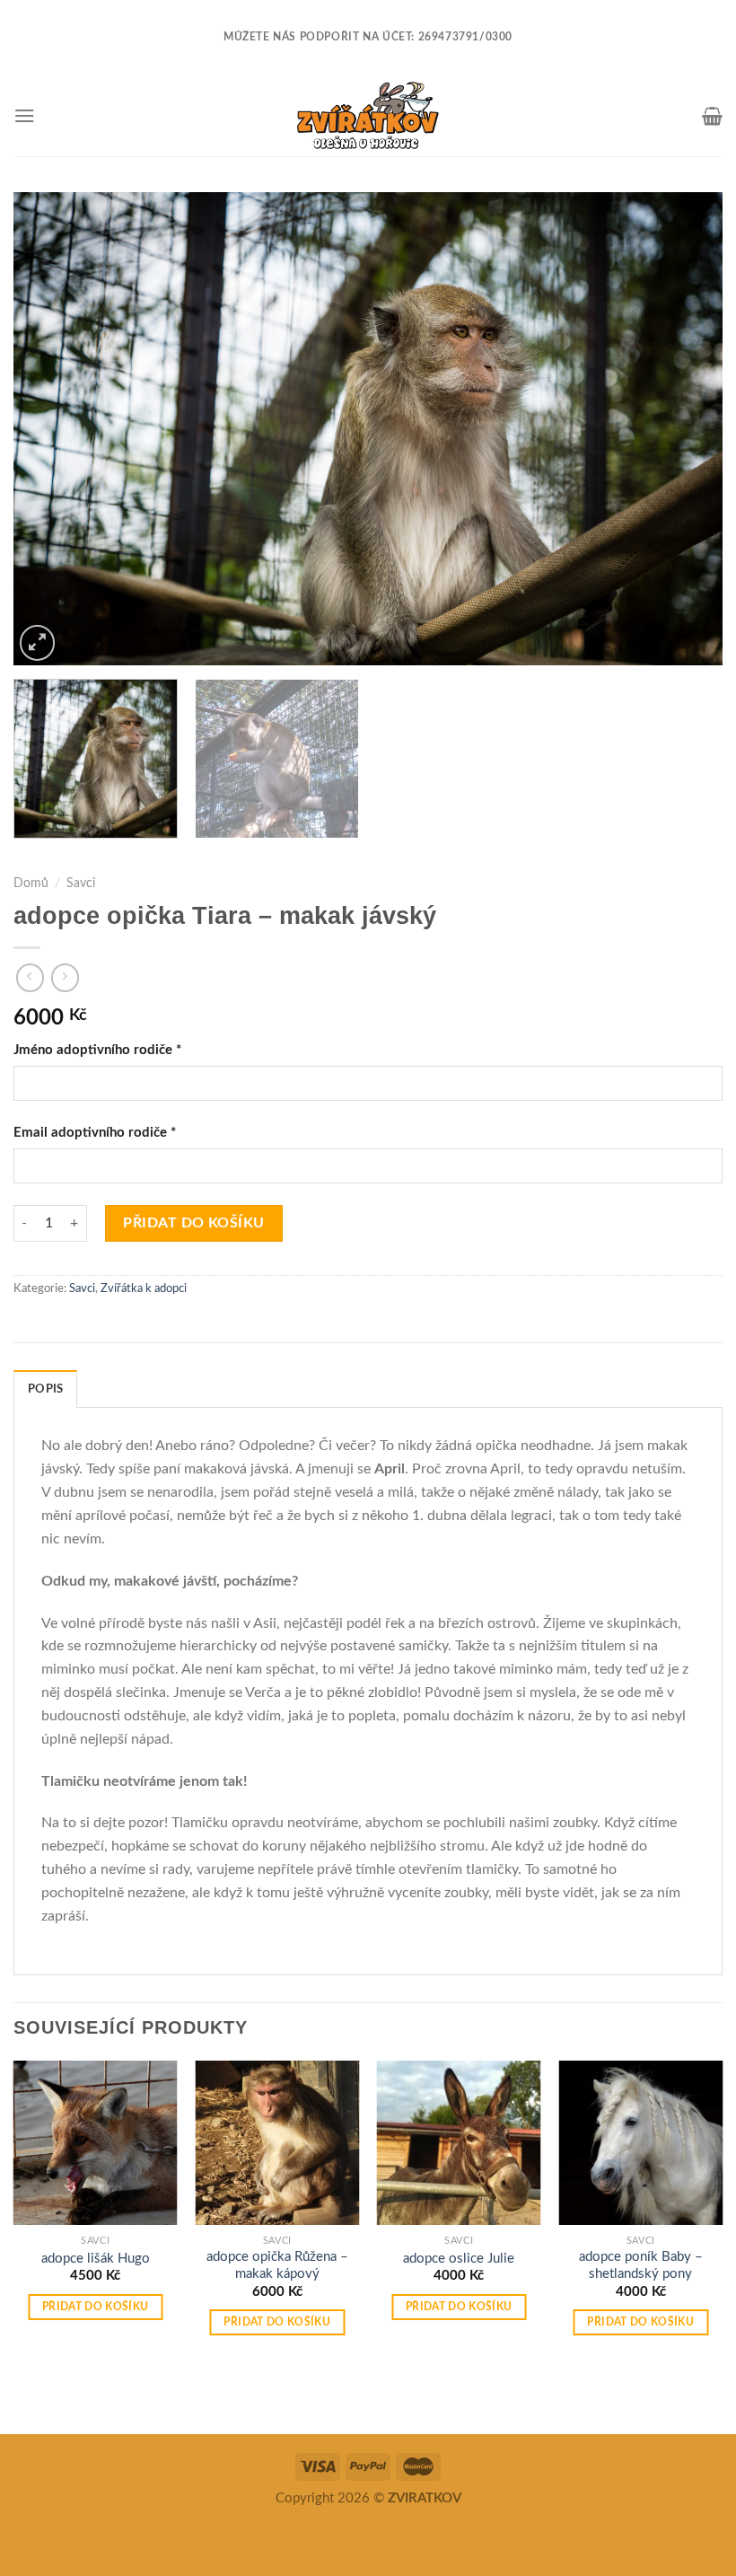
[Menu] (25, 115)
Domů (31, 884)
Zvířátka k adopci (144, 1289)
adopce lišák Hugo (96, 2259)
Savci (81, 884)
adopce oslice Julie (459, 2259)
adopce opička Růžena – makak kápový (277, 2265)
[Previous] (50, 429)
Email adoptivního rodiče (95, 1133)
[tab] (45, 1389)
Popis (45, 1389)
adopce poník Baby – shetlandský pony (641, 2265)
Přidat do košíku (194, 1223)
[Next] (686, 429)
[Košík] (712, 116)
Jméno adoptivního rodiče (97, 1050)
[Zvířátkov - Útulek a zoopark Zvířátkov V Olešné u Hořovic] (368, 116)
